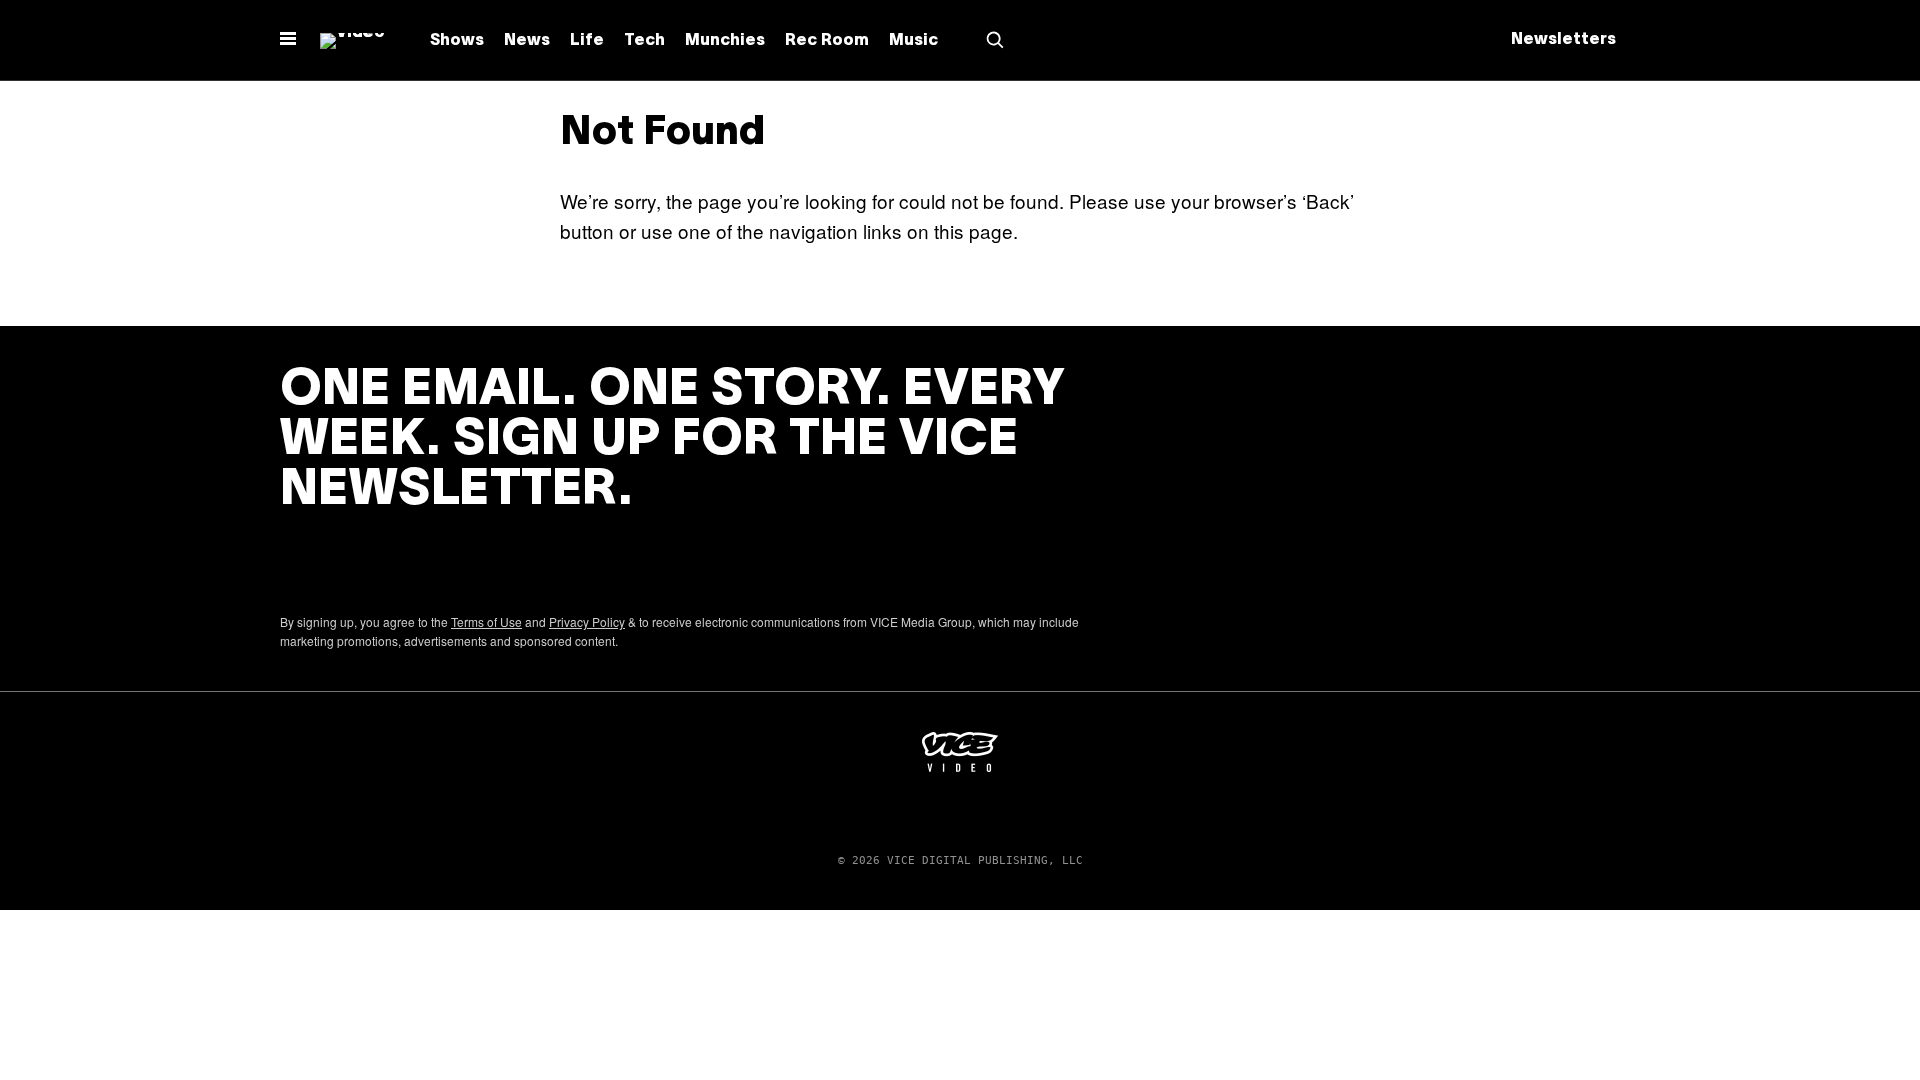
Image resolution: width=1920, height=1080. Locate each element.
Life (587, 41)
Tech (644, 41)
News (527, 41)
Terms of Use (486, 621)
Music (913, 41)
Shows (457, 41)
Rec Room (827, 41)
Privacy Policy (587, 621)
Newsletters (1563, 40)
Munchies (725, 41)
